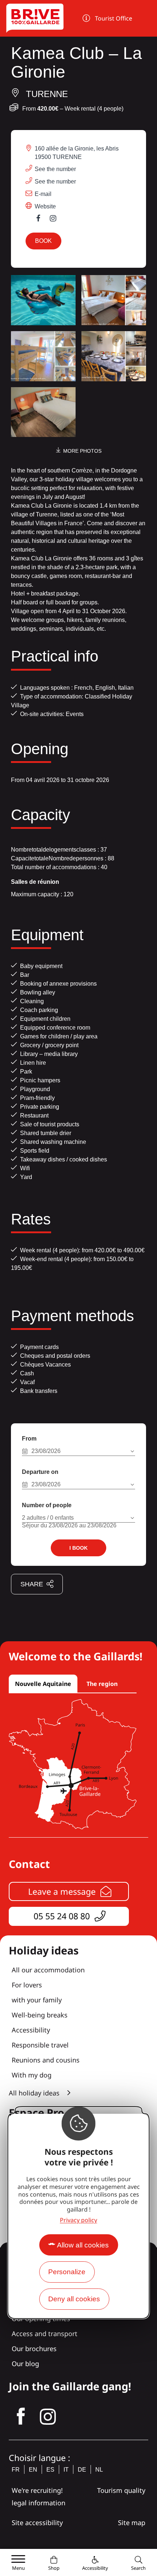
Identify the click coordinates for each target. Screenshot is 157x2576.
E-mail (43, 194)
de (82, 2470)
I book (78, 1548)
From (29, 1439)
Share (32, 1584)
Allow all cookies (83, 2245)
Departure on (40, 1472)
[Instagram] (57, 220)
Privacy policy (78, 2220)
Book (43, 241)
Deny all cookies (74, 2299)
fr (16, 2470)
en (33, 2470)
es (50, 2470)
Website (45, 206)
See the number (55, 169)
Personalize (67, 2272)
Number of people (47, 1505)
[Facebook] (42, 220)
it (66, 2470)
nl (99, 2470)
